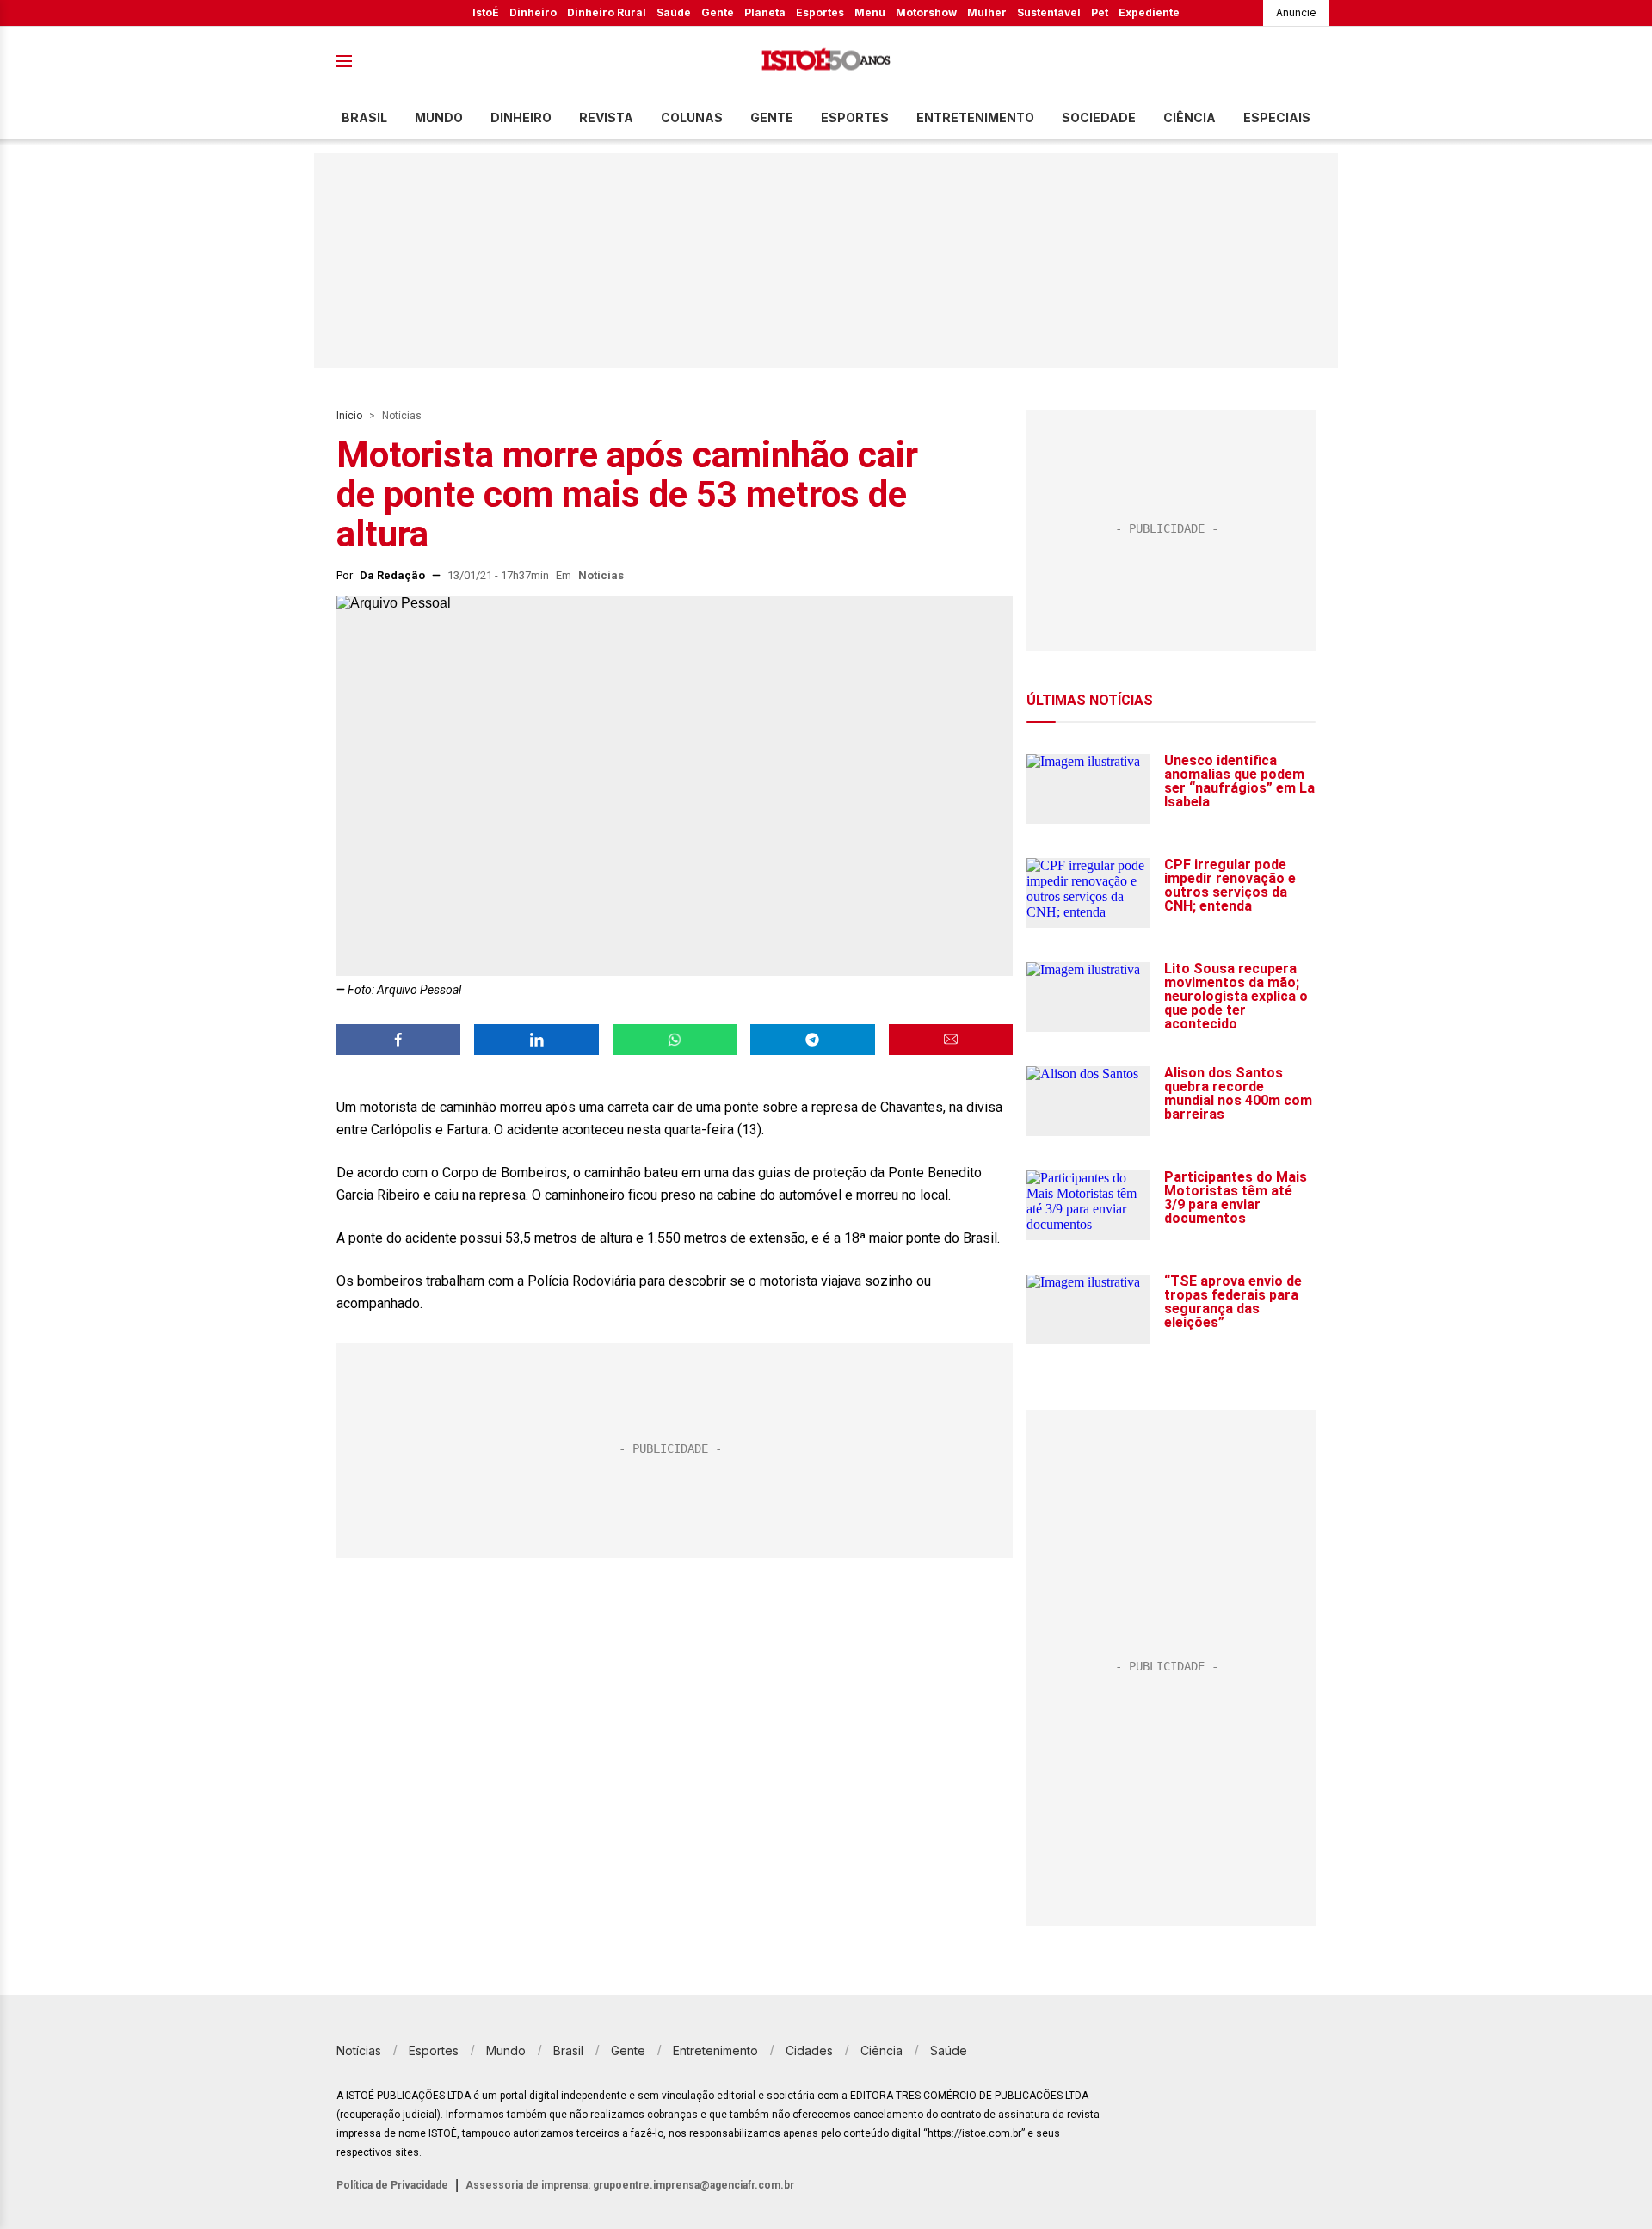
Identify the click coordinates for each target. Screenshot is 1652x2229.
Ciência (1190, 117)
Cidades (809, 2050)
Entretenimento (975, 117)
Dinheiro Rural (607, 12)
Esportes (820, 12)
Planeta (765, 12)
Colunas (692, 117)
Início (349, 416)
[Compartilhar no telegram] (812, 1040)
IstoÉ (486, 12)
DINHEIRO (521, 117)
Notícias (402, 416)
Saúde (674, 12)
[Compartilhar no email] (951, 1040)
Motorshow (926, 12)
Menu (870, 12)
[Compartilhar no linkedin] (536, 1040)
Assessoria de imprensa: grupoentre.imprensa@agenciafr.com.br (630, 2185)
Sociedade (1099, 117)
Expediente (1149, 12)
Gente (718, 12)
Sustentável (1049, 12)
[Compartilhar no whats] (675, 1040)
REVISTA (606, 117)
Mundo (439, 117)
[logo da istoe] (826, 62)
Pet (1100, 12)
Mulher (987, 12)
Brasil (364, 117)
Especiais (1277, 117)
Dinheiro (533, 12)
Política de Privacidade (392, 2185)
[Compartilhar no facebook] (398, 1040)
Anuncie (1296, 12)
